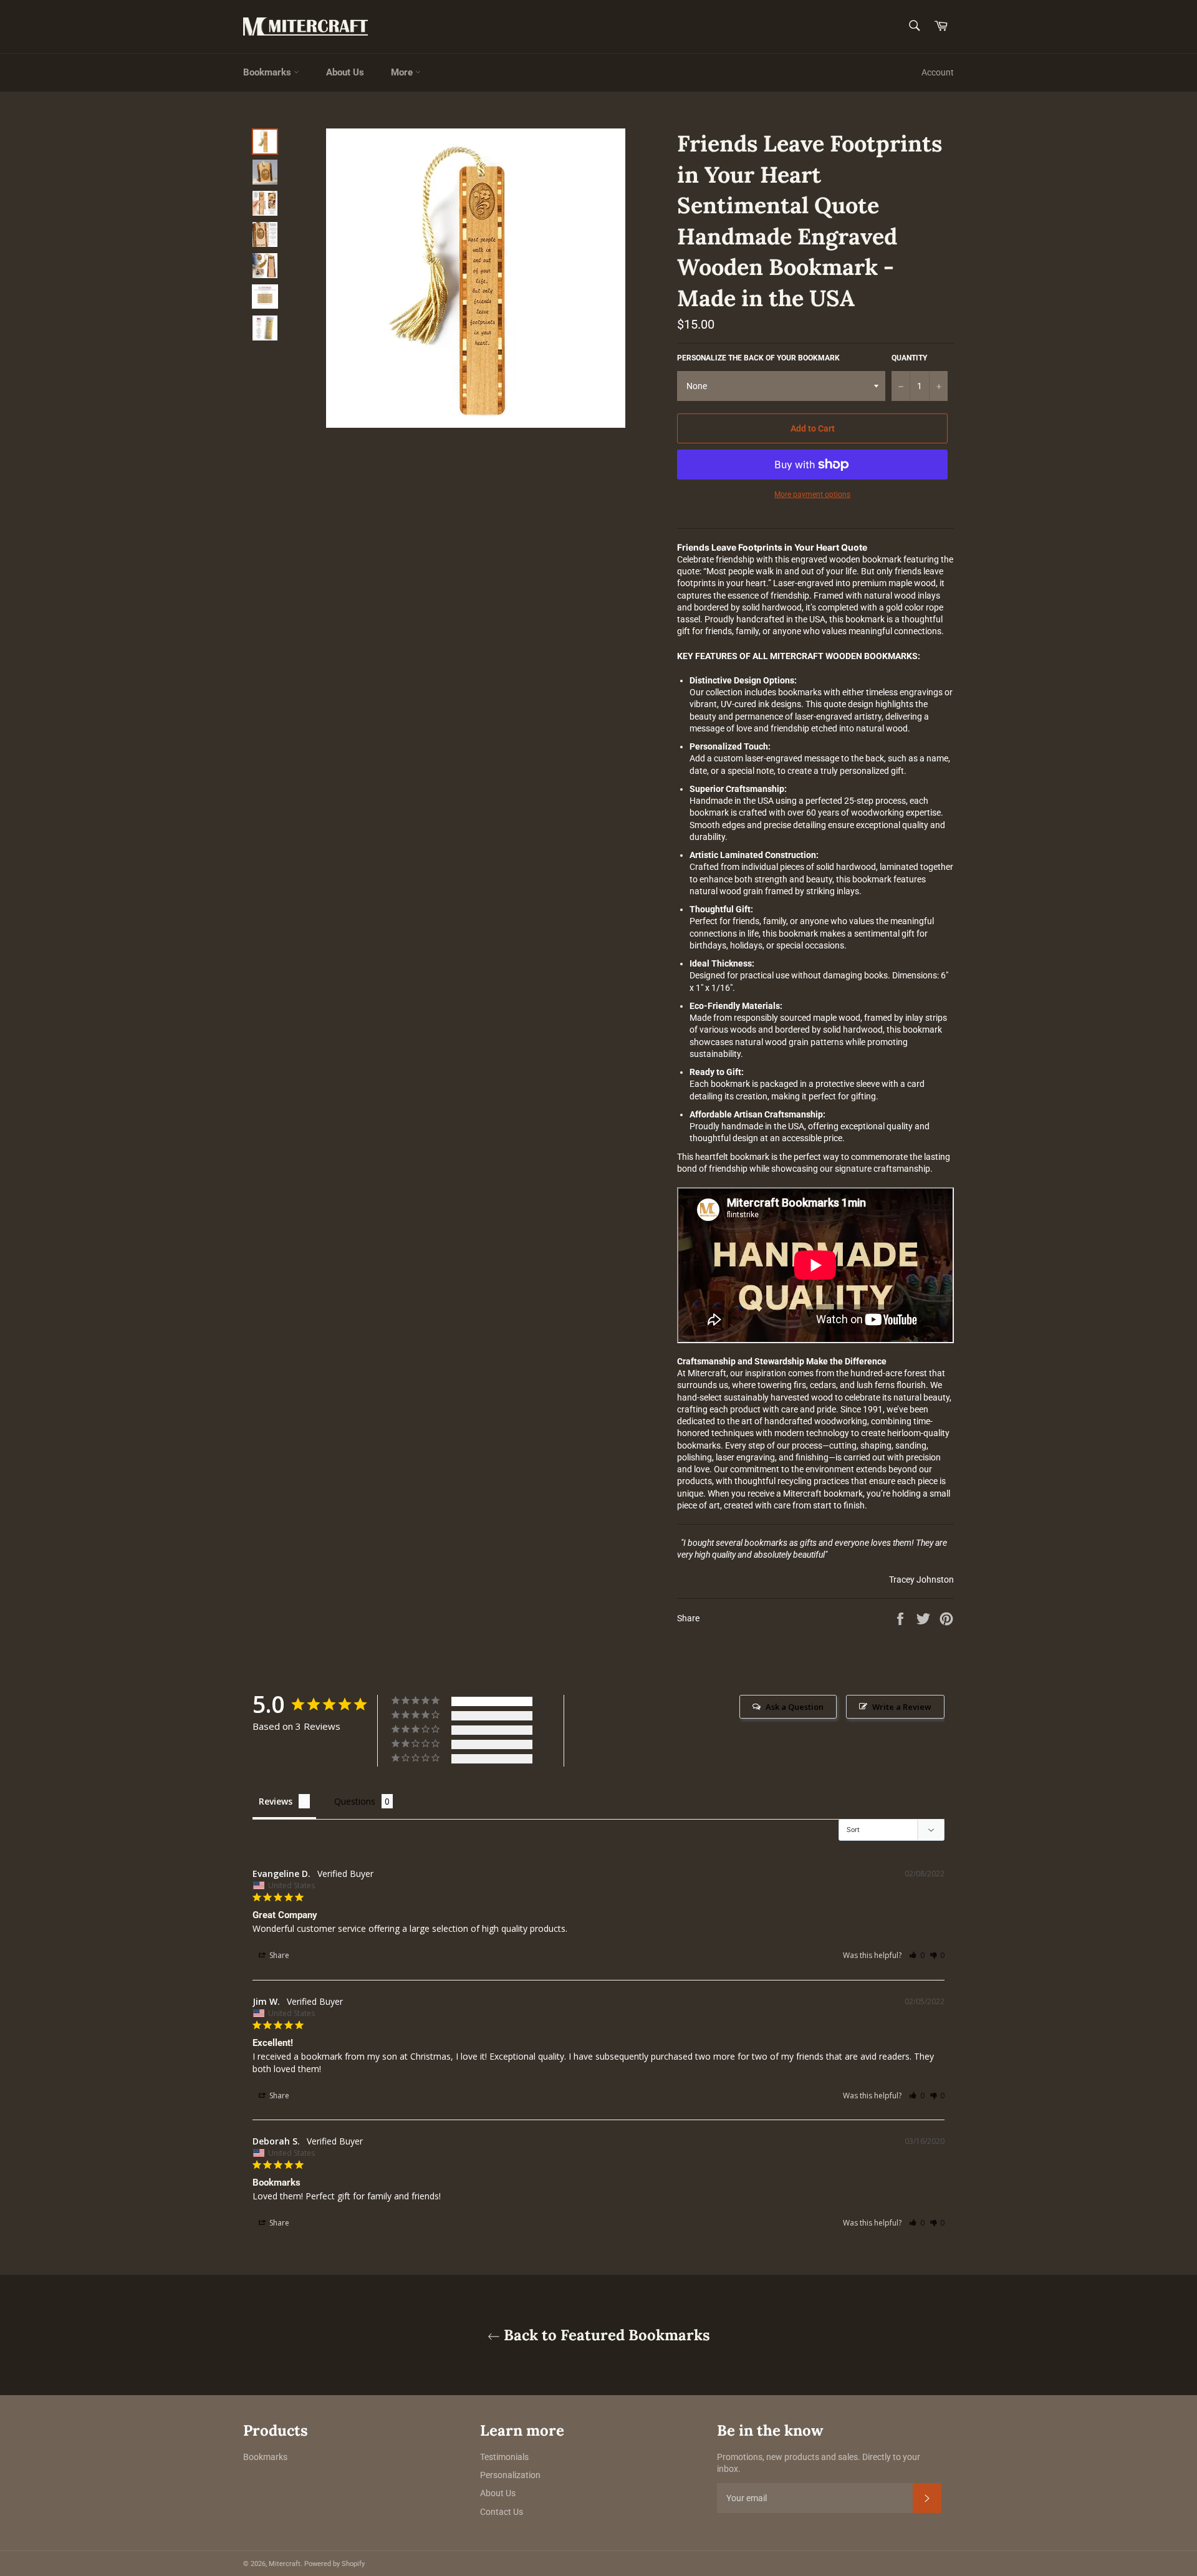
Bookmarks (268, 72)
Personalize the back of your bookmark (758, 358)
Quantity (909, 358)
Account (938, 72)
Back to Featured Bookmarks (605, 2335)
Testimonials (504, 2457)
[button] (917, 1955)
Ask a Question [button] (795, 1707)
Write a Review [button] (902, 1707)
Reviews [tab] (276, 1801)
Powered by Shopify (334, 2564)
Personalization (510, 2475)
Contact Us (502, 2512)
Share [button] (278, 1955)
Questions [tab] (355, 1801)
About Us (345, 72)
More (403, 72)
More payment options (812, 494)
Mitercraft (285, 2564)
